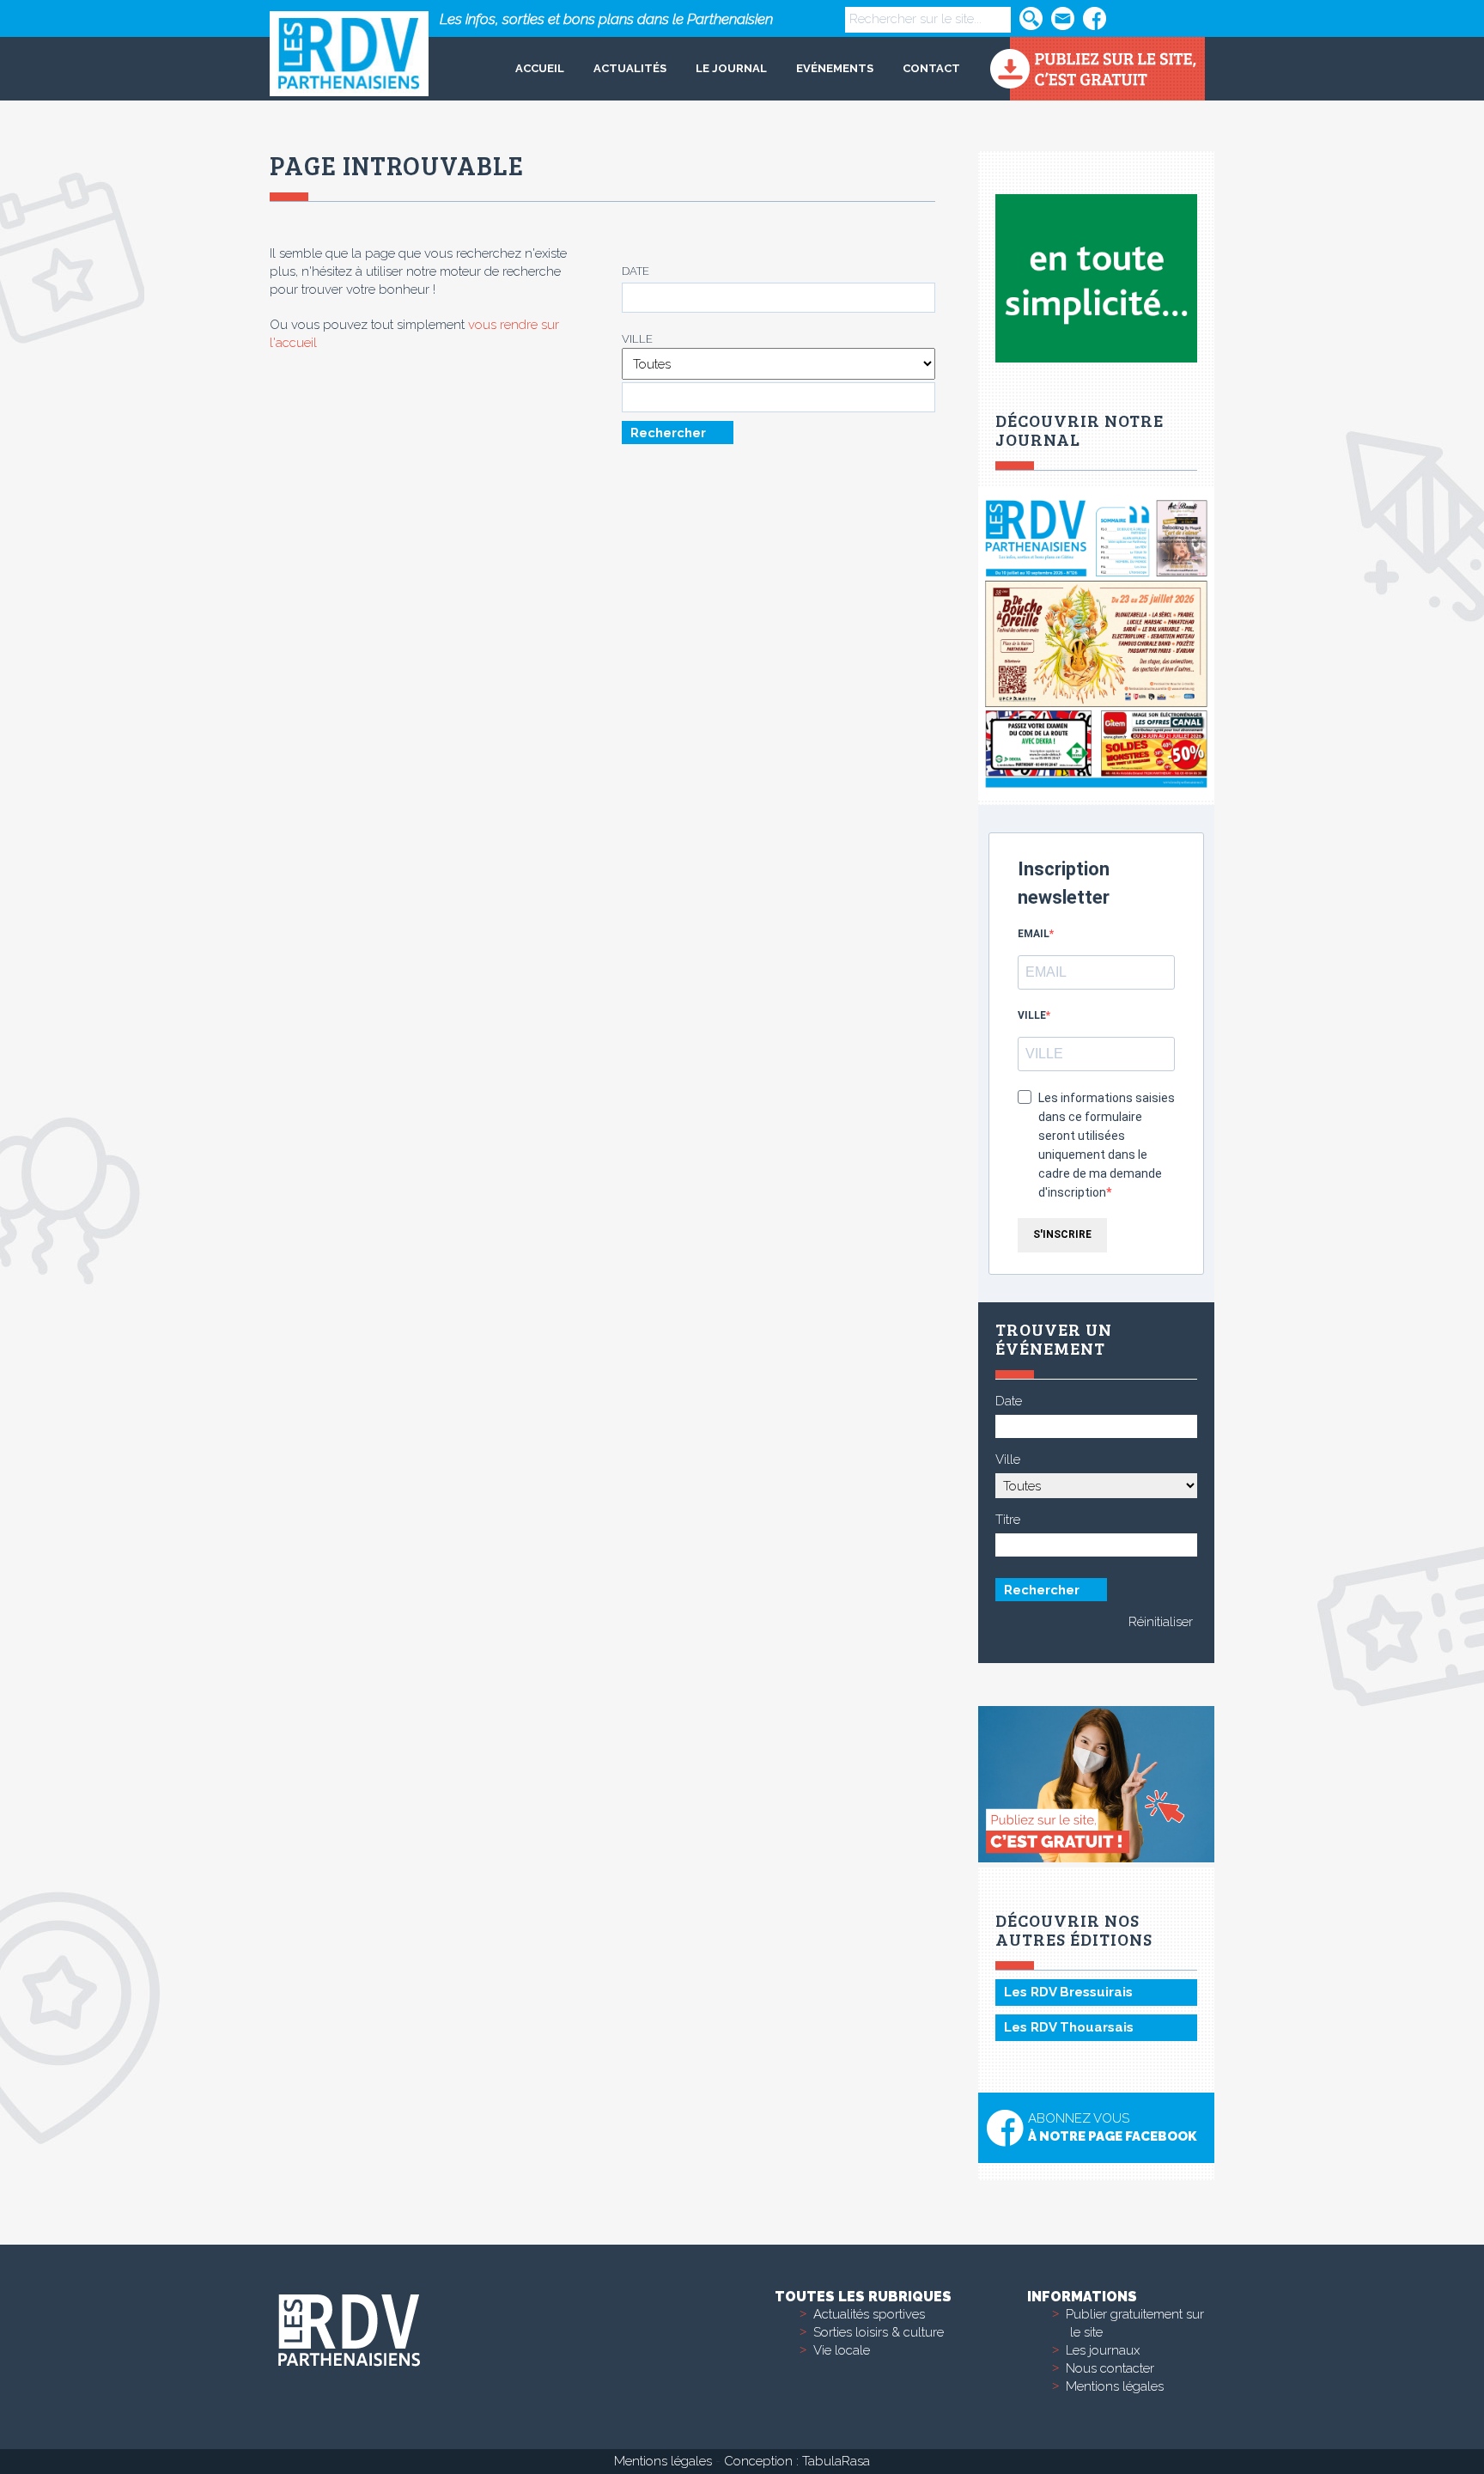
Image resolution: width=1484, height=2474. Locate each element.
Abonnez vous (1112, 2127)
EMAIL (1034, 934)
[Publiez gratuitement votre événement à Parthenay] (1097, 69)
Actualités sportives (869, 2314)
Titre (1008, 1520)
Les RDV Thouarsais (1069, 2027)
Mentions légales (1115, 2386)
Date (636, 271)
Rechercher (668, 433)
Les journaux (1103, 2350)
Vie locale (842, 2350)
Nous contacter (1110, 2368)
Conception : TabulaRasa (797, 2461)
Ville (637, 339)
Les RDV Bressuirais (1068, 1992)
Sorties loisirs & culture (879, 2332)
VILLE (1032, 1015)
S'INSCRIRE (1062, 1234)
